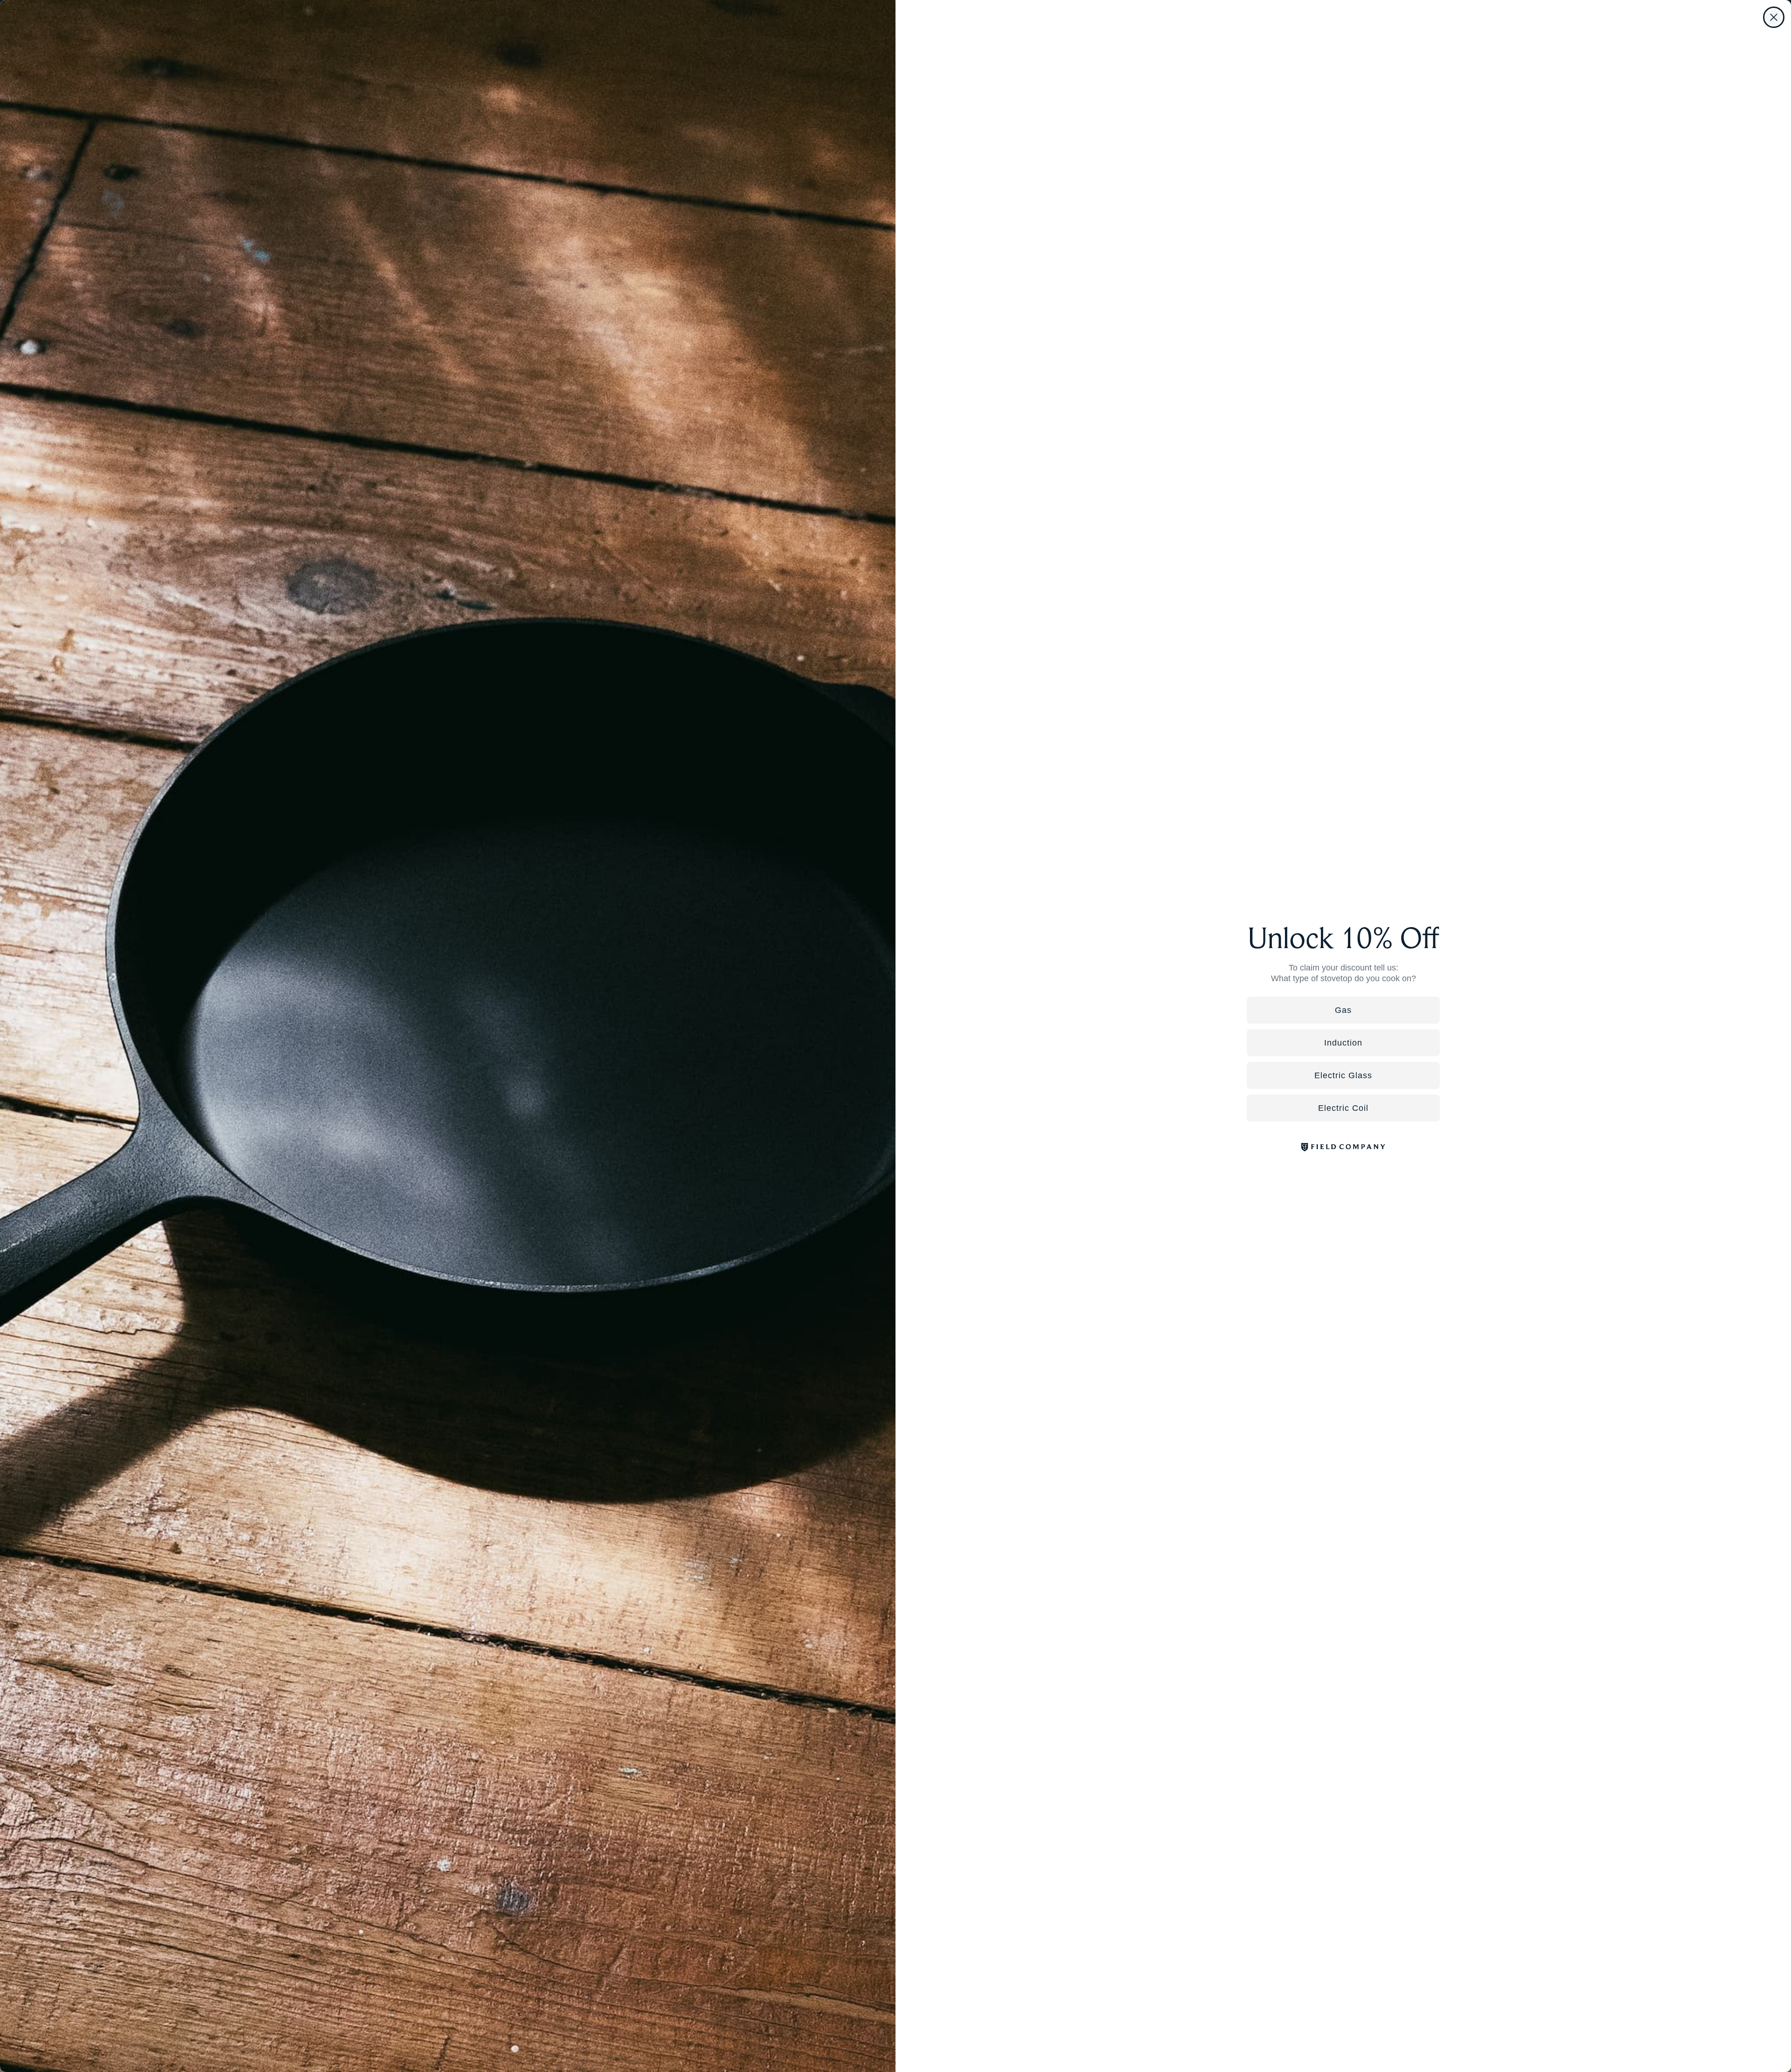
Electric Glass (1343, 1075)
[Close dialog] (1774, 17)
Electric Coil (1343, 1108)
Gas (1343, 1010)
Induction (1343, 1043)
